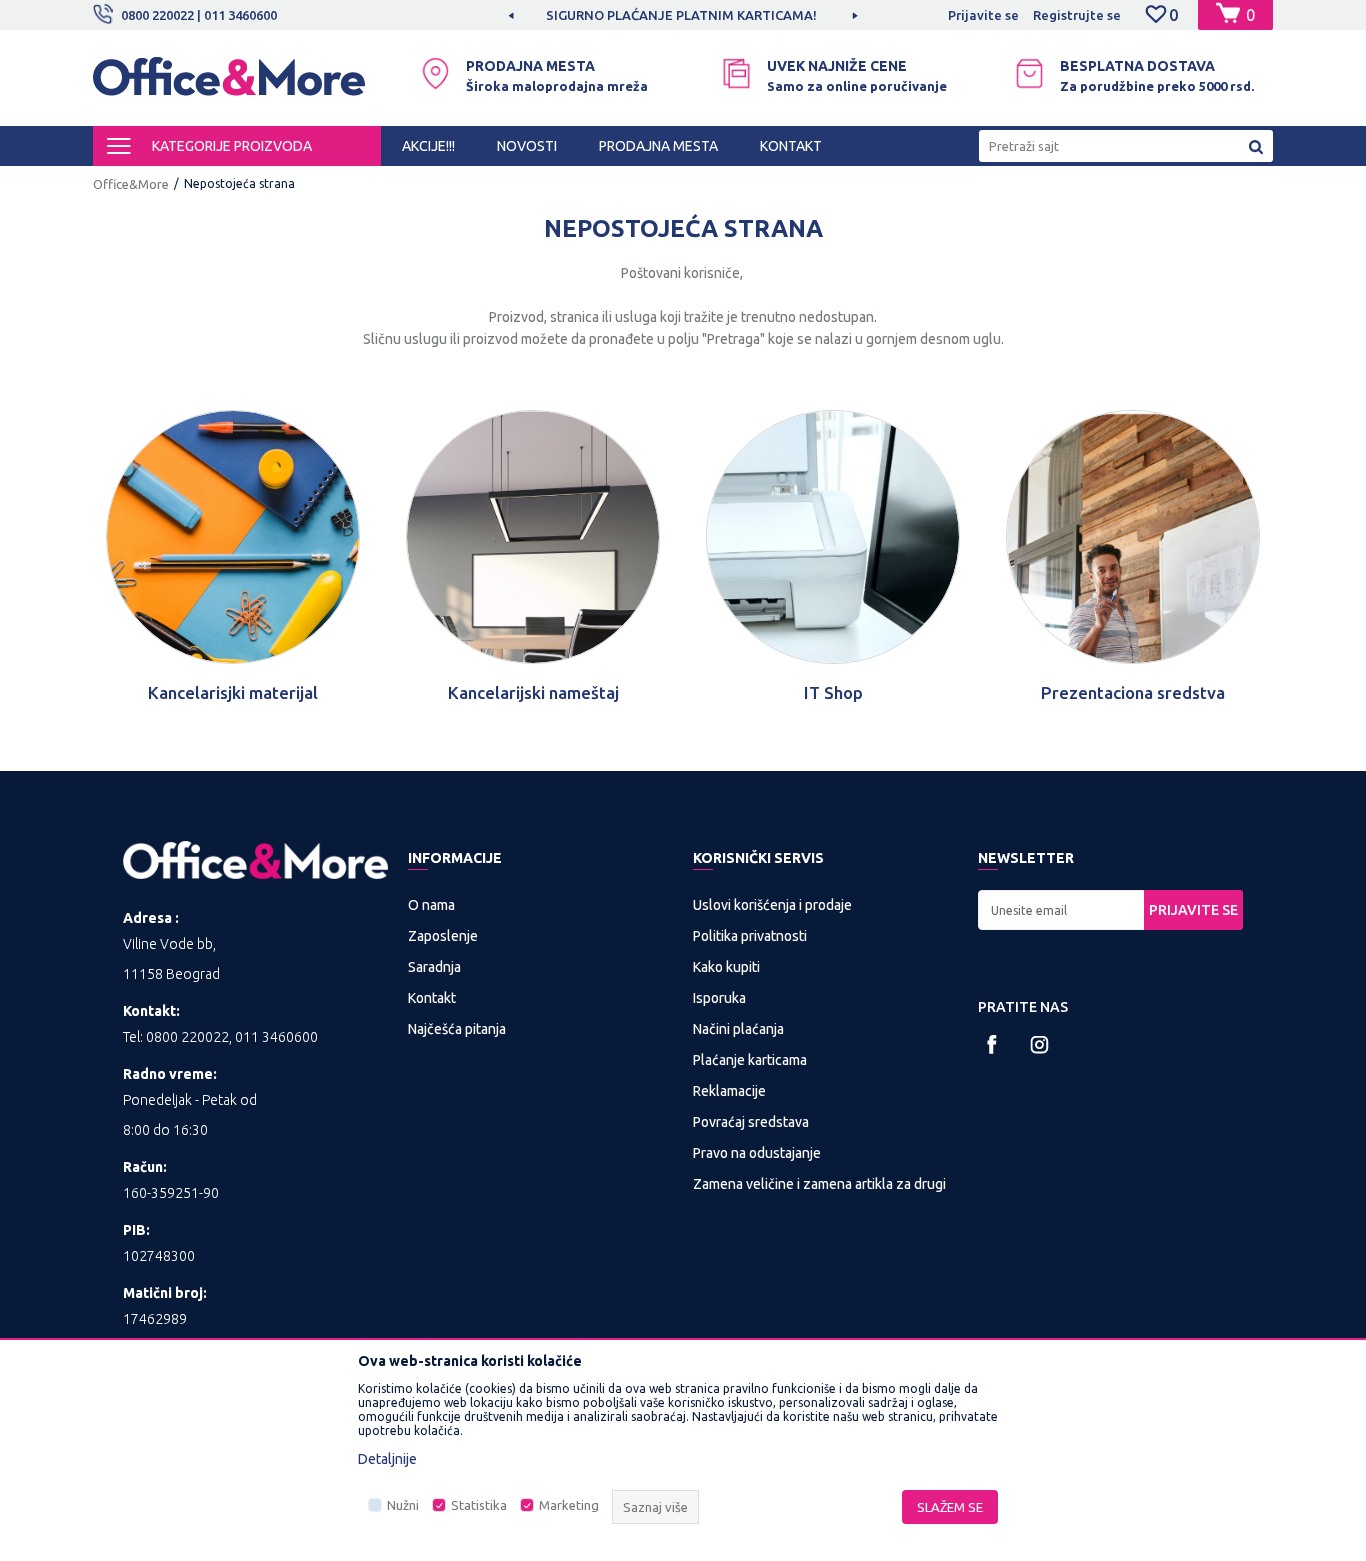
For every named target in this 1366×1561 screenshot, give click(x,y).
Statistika (479, 1505)
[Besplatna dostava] (1029, 73)
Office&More (131, 184)
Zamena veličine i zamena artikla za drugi (819, 1184)
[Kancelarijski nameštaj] (533, 537)
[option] (683, 15)
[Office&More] (229, 85)
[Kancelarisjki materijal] (233, 537)
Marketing (569, 1505)
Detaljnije (387, 1459)
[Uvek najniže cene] (736, 73)
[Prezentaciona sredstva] (1133, 537)
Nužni (403, 1505)
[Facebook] (992, 1044)
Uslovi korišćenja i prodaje (772, 905)
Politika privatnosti (750, 936)
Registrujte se (1077, 15)
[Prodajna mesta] (435, 73)
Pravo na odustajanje (757, 1153)
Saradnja (434, 967)
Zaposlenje (443, 936)
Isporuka (719, 998)
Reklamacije (729, 1091)
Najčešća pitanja (457, 1029)
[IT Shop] (833, 537)
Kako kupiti (726, 967)
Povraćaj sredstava (751, 1122)
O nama (431, 905)
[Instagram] (1039, 1044)
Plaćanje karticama (750, 1060)
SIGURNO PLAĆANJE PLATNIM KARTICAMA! (681, 15)
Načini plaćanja (738, 1029)
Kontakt (432, 998)
